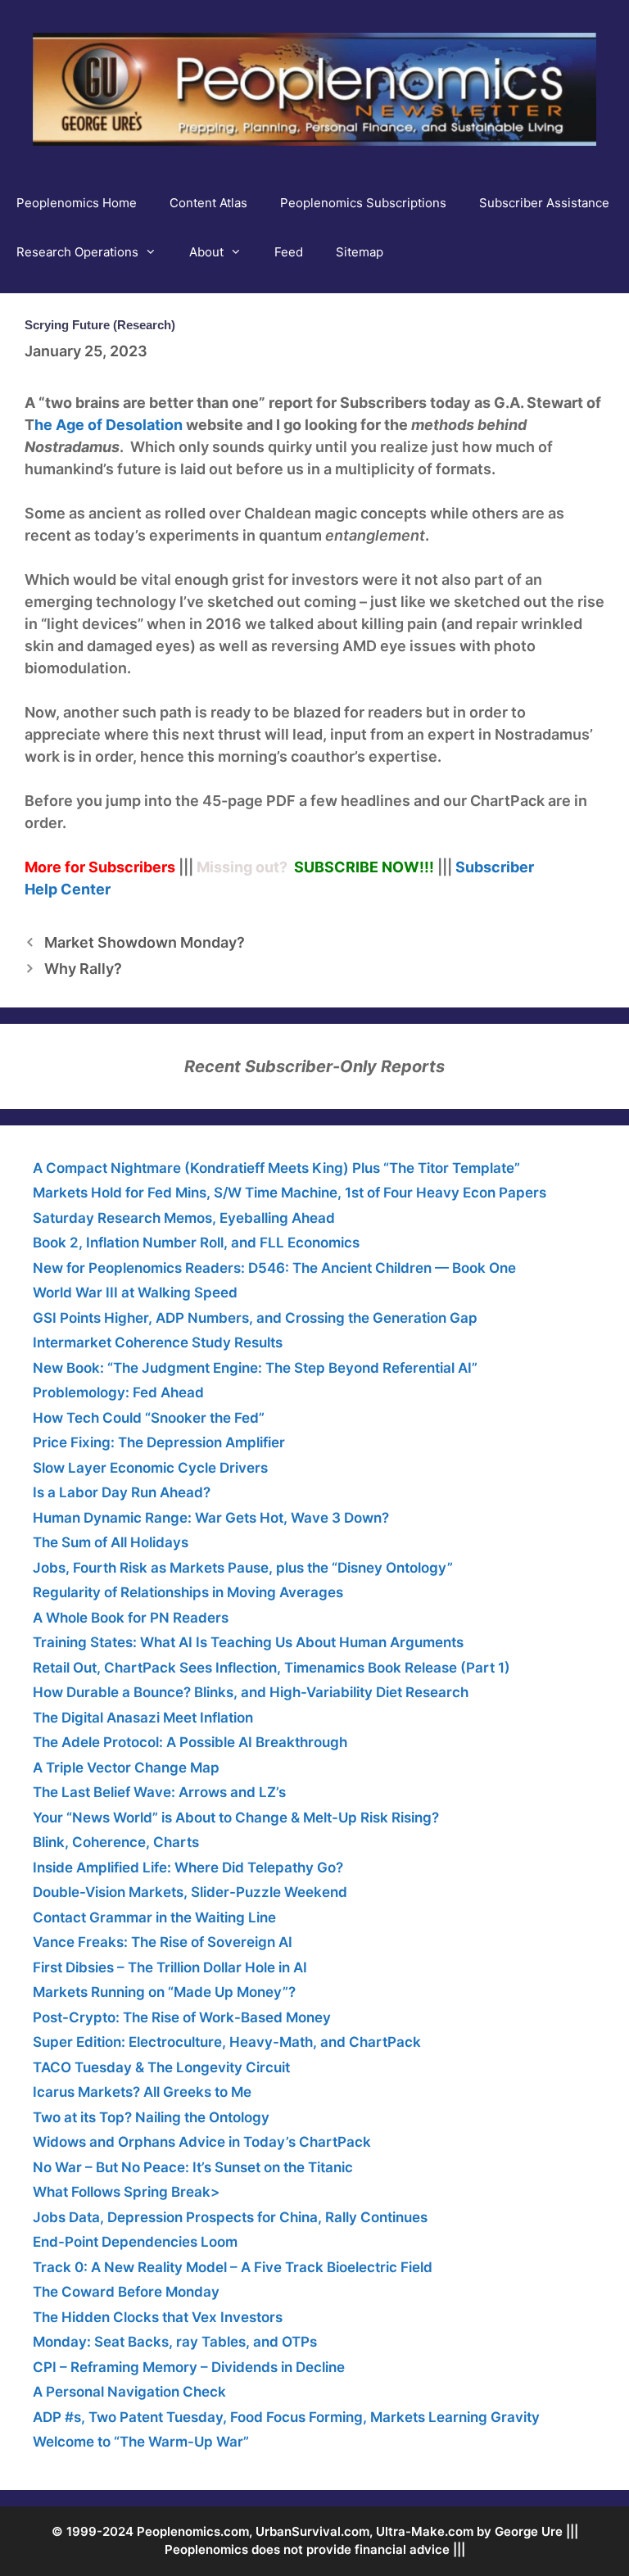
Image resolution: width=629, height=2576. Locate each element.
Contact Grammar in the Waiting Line (154, 1917)
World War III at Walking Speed (135, 1293)
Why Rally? (83, 969)
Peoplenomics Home (77, 203)
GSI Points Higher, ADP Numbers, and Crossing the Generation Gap (255, 1318)
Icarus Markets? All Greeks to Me (142, 2092)
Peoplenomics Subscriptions (363, 203)
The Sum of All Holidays (111, 1542)
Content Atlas (208, 203)
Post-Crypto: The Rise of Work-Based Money (182, 2017)
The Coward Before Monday (126, 2292)
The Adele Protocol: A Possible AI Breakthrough (190, 1742)
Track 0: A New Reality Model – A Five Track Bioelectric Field (233, 2267)
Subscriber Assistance (544, 203)
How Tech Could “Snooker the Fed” (149, 1418)
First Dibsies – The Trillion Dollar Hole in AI (170, 1967)
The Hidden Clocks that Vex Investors (158, 2317)
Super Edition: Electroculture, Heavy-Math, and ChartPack (227, 2042)
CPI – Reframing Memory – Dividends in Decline (189, 2367)
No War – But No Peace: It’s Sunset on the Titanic (193, 2167)
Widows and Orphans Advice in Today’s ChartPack (202, 2142)
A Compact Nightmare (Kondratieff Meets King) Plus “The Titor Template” (276, 1168)
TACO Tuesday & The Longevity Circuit (161, 2067)
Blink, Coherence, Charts (116, 1842)
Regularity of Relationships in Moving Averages (188, 1592)
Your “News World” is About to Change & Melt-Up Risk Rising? (236, 1818)
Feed (289, 252)
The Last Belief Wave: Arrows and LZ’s (159, 1792)
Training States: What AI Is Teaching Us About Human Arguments (248, 1642)
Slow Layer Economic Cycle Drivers (150, 1468)
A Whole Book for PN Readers (131, 1618)
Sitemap (360, 252)
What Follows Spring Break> (126, 2192)
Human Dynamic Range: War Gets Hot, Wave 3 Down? (211, 1518)
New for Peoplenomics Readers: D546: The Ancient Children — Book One (274, 1268)
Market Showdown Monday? (145, 942)
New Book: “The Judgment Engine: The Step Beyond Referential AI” (255, 1368)
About (206, 252)
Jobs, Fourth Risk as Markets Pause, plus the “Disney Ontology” (243, 1568)
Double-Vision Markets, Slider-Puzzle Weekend (190, 1892)
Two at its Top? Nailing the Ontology (151, 2117)
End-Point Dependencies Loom (135, 2242)
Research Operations (77, 252)
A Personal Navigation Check (129, 2392)
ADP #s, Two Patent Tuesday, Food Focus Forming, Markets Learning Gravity (286, 2417)
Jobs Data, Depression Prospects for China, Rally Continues (230, 2217)
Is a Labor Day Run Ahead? (122, 1492)
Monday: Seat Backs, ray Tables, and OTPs (175, 2342)
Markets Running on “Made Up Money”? (164, 1992)
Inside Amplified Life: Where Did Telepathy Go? (188, 1867)
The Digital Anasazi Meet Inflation (143, 1718)
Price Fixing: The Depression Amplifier (159, 1442)
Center (86, 889)
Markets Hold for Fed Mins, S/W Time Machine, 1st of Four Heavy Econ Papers (290, 1193)
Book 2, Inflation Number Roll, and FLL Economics (196, 1243)
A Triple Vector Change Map (126, 1768)
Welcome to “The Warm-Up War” (141, 2442)
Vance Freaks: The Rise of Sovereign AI (163, 1942)
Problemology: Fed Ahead (118, 1392)
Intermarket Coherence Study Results (158, 1342)
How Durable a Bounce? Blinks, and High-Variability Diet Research (251, 1692)
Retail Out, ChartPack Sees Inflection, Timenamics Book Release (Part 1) (272, 1668)
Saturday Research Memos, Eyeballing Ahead (184, 1218)
